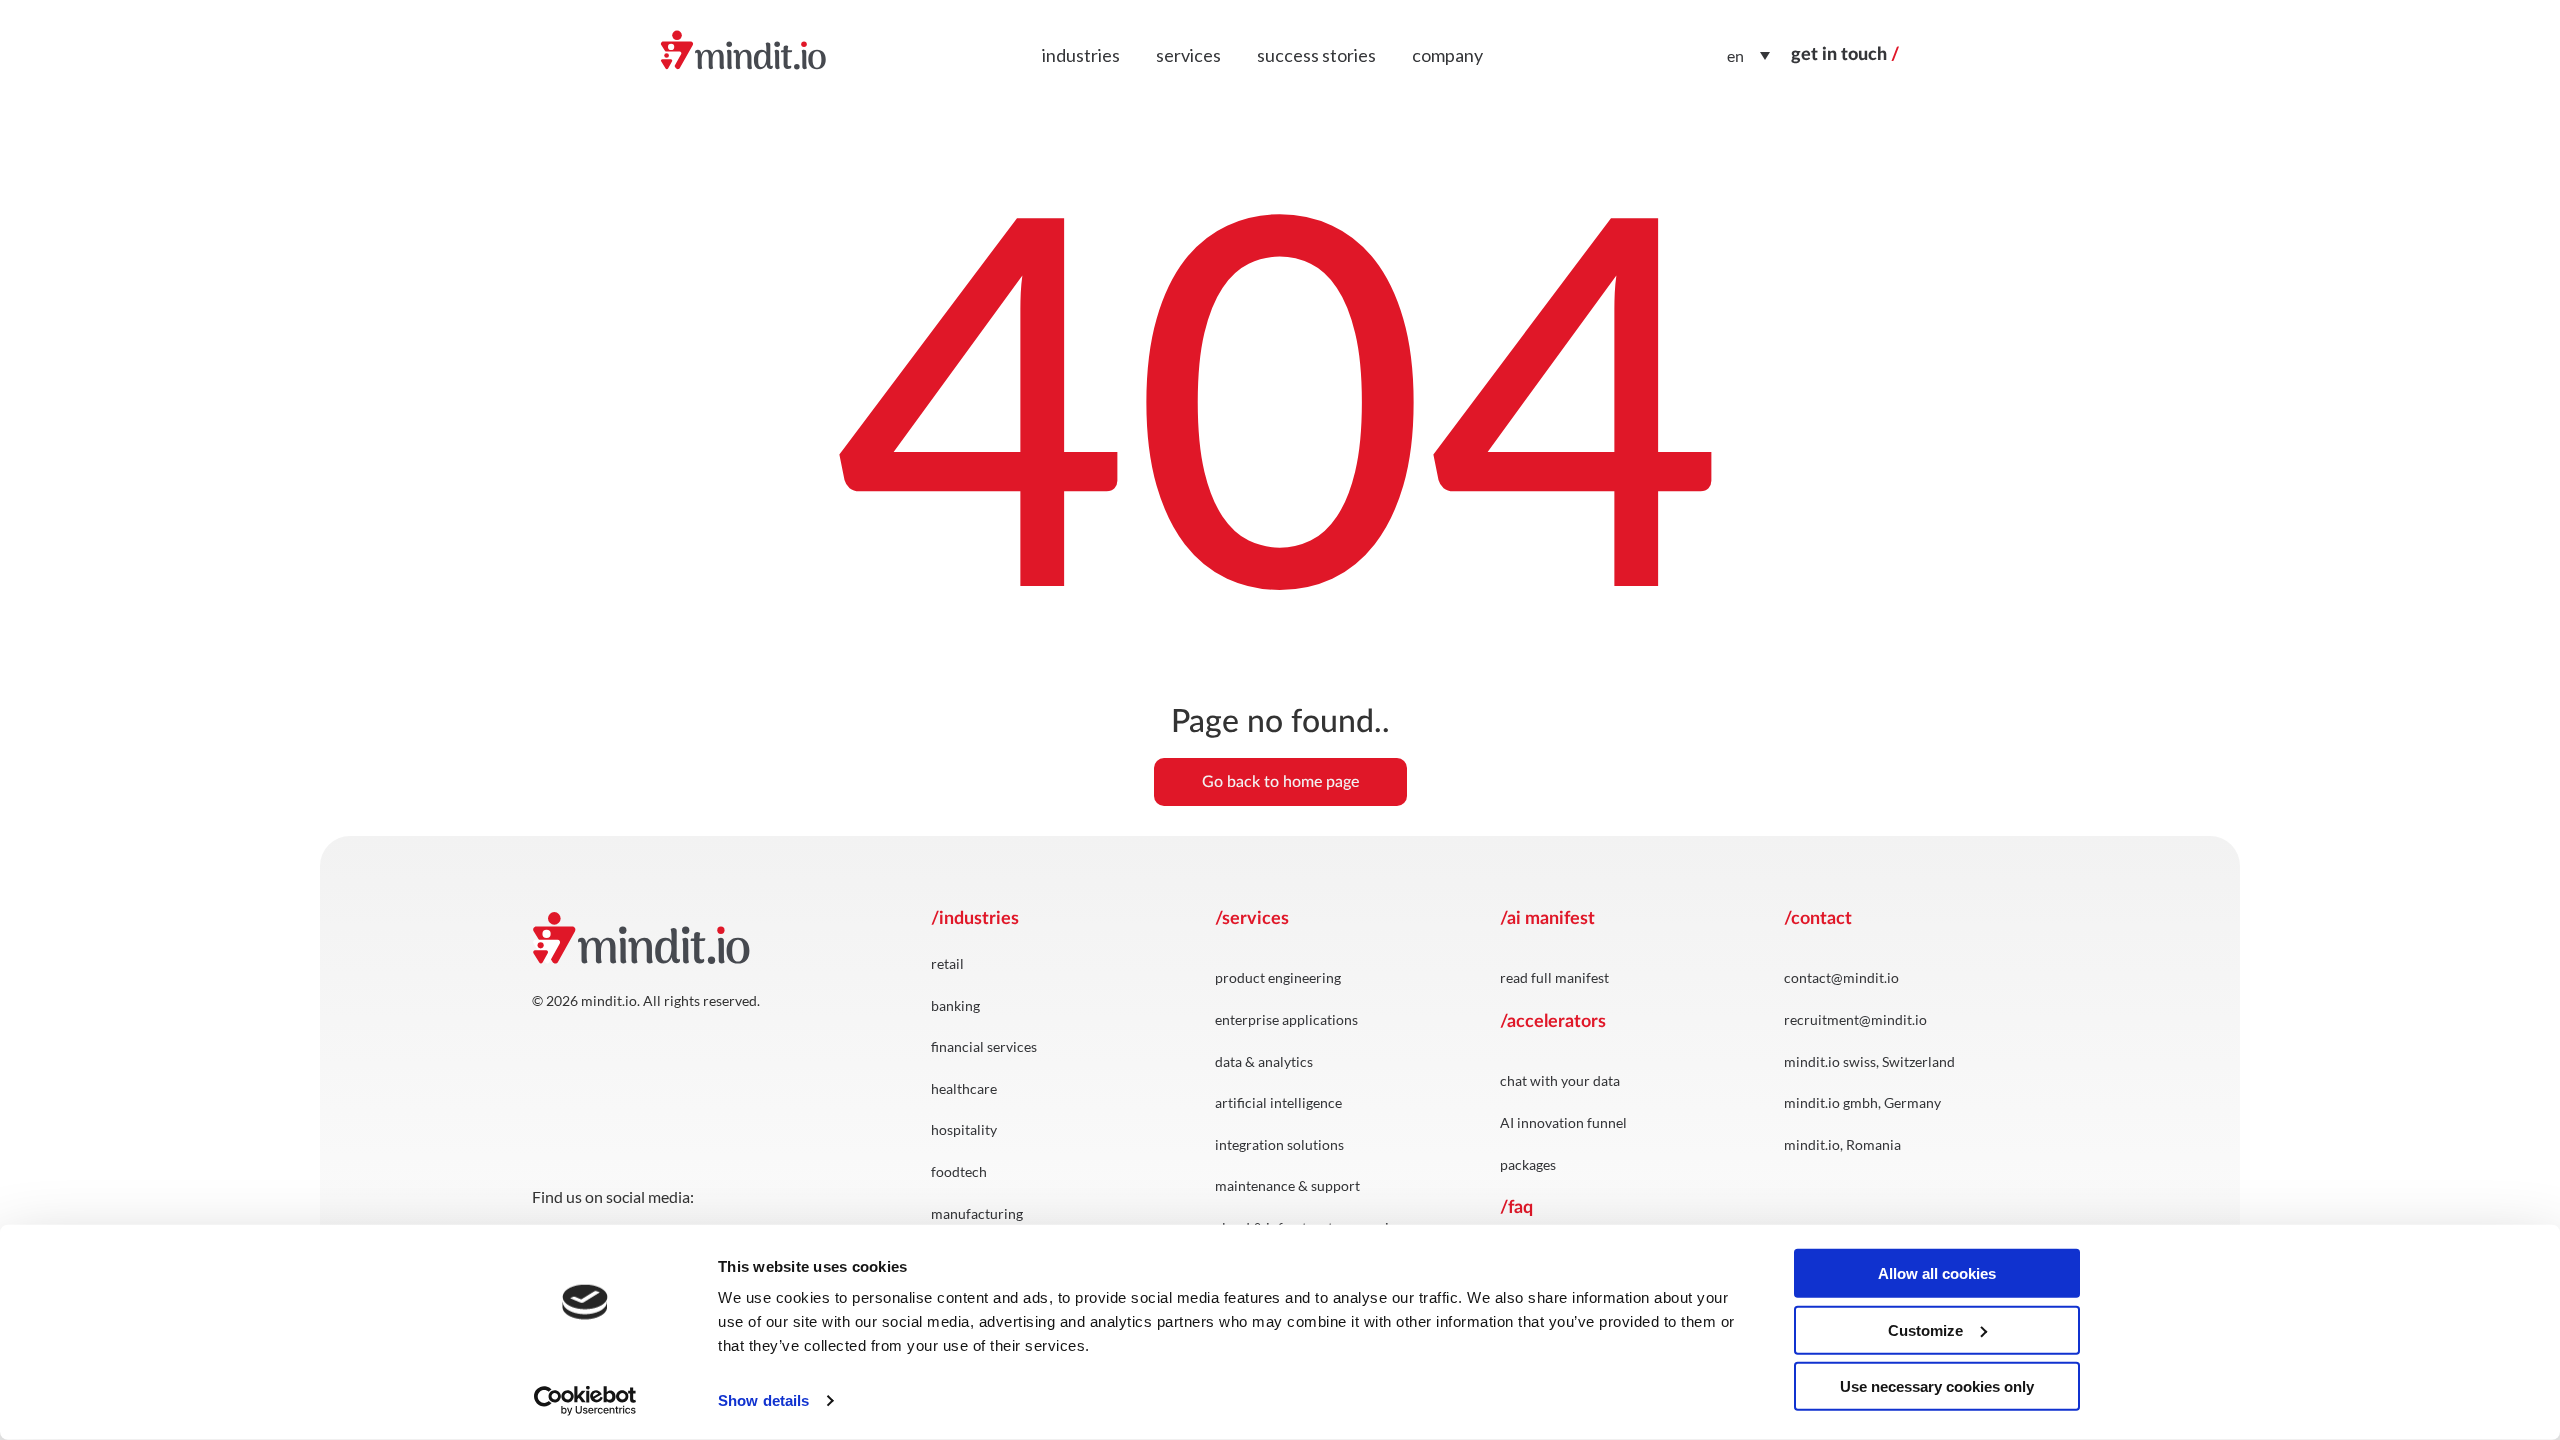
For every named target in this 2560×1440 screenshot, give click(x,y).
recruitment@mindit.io (1855, 1019)
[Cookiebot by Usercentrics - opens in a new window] (585, 1401)
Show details (763, 1400)
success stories (1316, 55)
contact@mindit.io (1841, 977)
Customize (1925, 1329)
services (1188, 55)
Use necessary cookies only (1937, 1386)
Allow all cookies (1937, 1273)
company (1447, 55)
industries (1081, 55)
